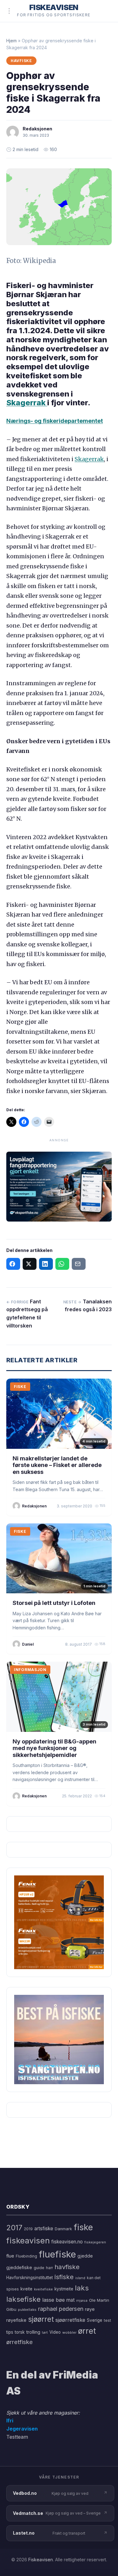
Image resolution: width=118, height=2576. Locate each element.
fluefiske (57, 2254)
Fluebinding (26, 2256)
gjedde (85, 2256)
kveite (26, 2289)
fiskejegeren (95, 2242)
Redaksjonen (37, 129)
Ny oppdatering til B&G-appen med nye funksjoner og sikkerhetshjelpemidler (54, 1748)
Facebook (13, 1264)
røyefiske (16, 2320)
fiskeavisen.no (67, 2242)
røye (90, 2309)
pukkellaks (27, 2310)
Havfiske (21, 61)
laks (82, 2288)
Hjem (11, 41)
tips (10, 2332)
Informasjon (30, 1670)
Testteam (17, 2437)
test (107, 2320)
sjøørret (41, 2319)
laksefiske (23, 2299)
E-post (79, 1264)
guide (39, 2268)
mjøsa (82, 2300)
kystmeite (64, 2289)
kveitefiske (43, 2289)
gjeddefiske (19, 2267)
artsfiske (44, 2229)
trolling (33, 2332)
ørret (87, 2331)
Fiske (20, 1387)
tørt (45, 2333)
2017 (14, 2228)
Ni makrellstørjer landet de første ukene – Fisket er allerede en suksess (57, 1465)
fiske (83, 2227)
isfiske (64, 2277)
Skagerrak (27, 403)
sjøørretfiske (70, 2320)
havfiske (67, 2267)
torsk (20, 2332)
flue (10, 2256)
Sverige (95, 2320)
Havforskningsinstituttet (30, 2278)
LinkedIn (46, 1264)
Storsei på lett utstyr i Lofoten (54, 1603)
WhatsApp (62, 1264)
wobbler (69, 2332)
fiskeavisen (28, 2240)
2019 (28, 2229)
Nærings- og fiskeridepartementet (55, 421)
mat (70, 2300)
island (80, 2278)
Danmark (63, 2229)
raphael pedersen (61, 2309)
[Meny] (9, 11)
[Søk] (104, 11)
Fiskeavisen (41, 2560)
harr (49, 2268)
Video (55, 2332)
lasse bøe (53, 2300)
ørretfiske (20, 2342)
